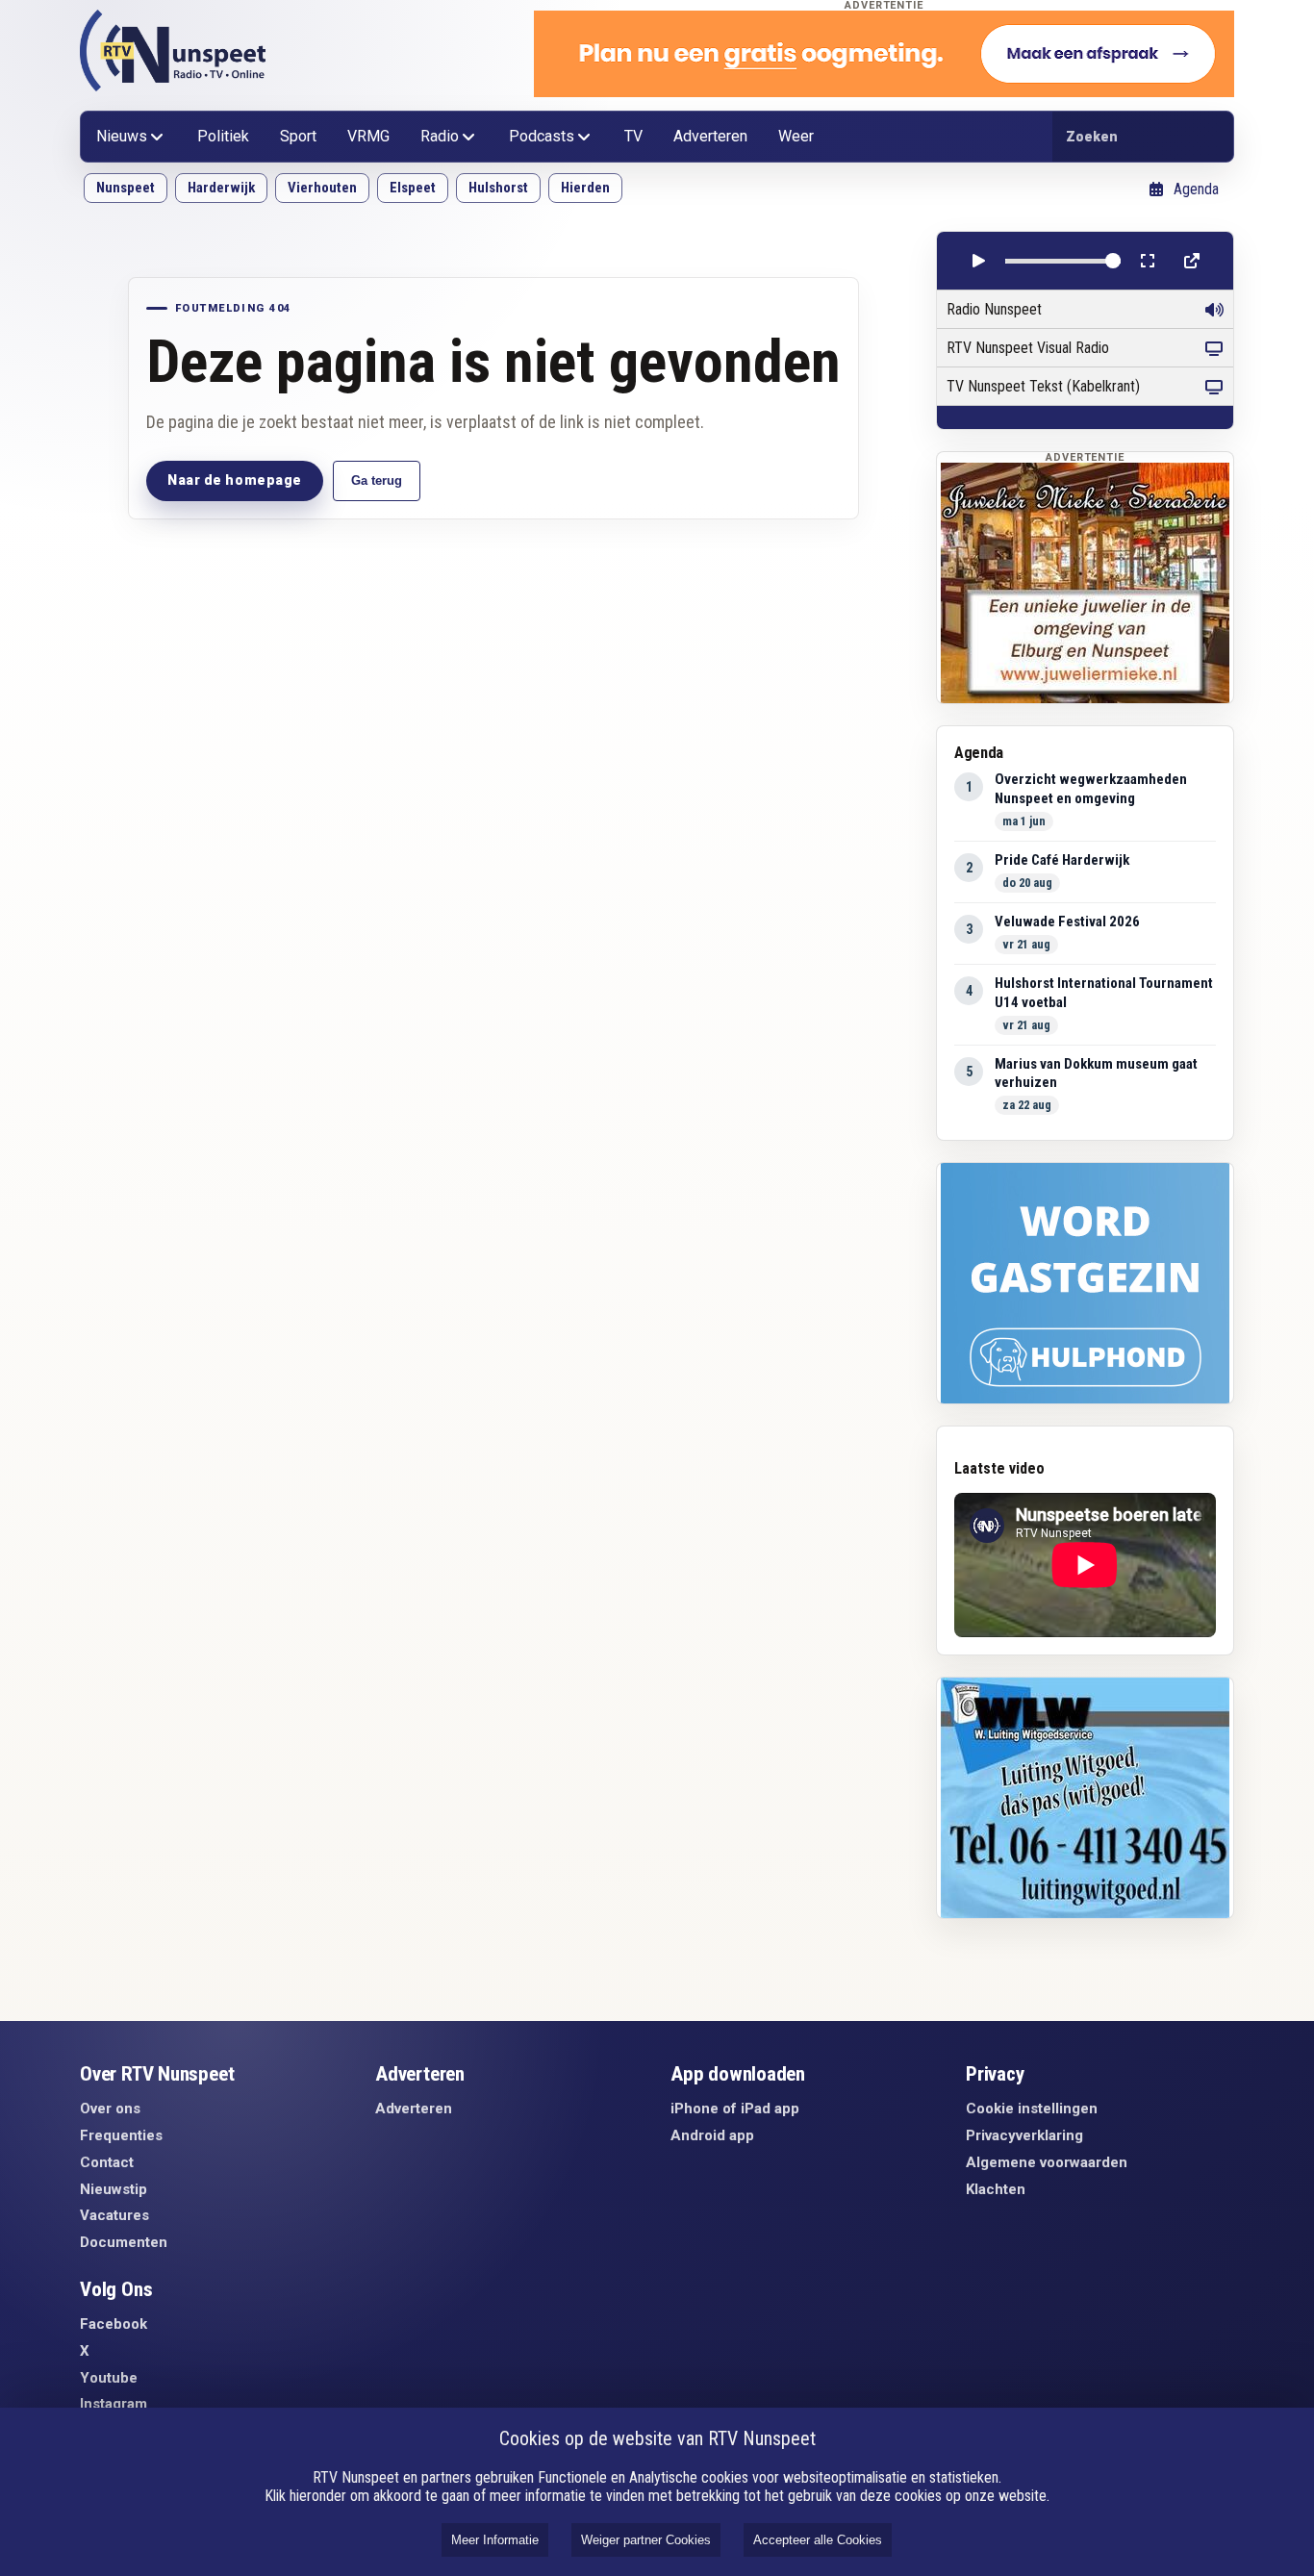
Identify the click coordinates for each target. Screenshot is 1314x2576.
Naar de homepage (235, 480)
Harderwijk (221, 188)
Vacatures (114, 2215)
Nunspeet (126, 188)
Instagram (114, 2404)
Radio (440, 136)
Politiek (223, 136)
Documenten (124, 2242)
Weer (796, 136)
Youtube (109, 2378)
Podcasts (542, 136)
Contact (107, 2162)
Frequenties (121, 2135)
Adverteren (710, 136)
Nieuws (122, 136)
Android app (712, 2135)
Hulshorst (498, 188)
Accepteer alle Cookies (818, 2540)
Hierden (585, 188)
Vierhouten (322, 188)
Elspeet (413, 188)
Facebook (114, 2324)
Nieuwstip (114, 2189)
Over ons (110, 2109)
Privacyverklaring (1024, 2135)
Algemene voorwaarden (1047, 2162)
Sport (298, 136)
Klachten (996, 2189)
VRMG (368, 136)
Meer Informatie (495, 2540)
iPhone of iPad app (735, 2109)
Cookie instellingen (1032, 2109)
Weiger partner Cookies (646, 2540)
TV (633, 136)
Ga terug (377, 480)
